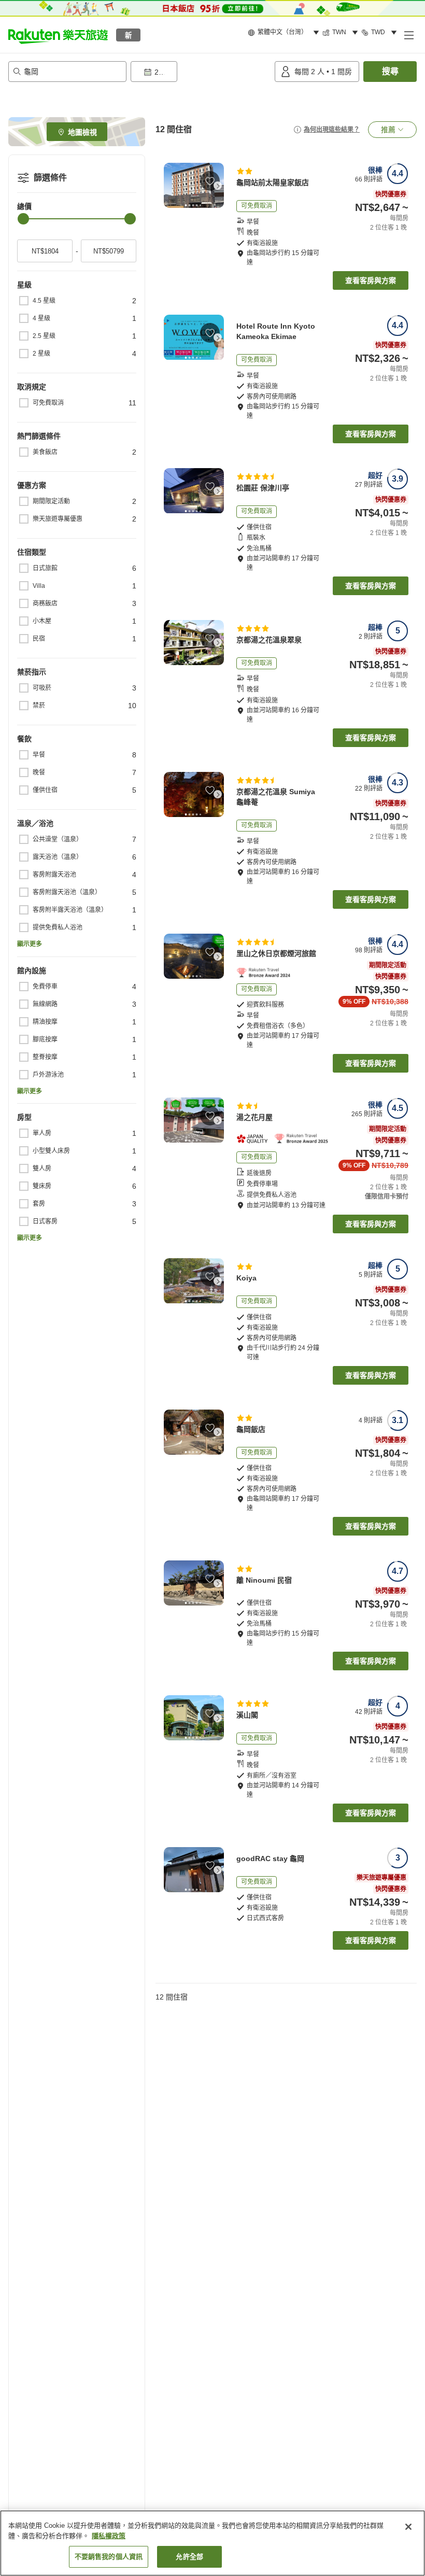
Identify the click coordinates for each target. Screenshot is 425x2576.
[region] (212, 2543)
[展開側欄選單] (408, 35)
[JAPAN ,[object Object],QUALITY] (255, 1139)
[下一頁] (218, 186)
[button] (58, 35)
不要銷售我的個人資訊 (109, 2557)
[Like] (210, 181)
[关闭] (408, 2527)
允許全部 (189, 2557)
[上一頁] (170, 186)
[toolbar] (201, 72)
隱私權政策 (109, 2536)
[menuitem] (285, 33)
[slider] (23, 219)
